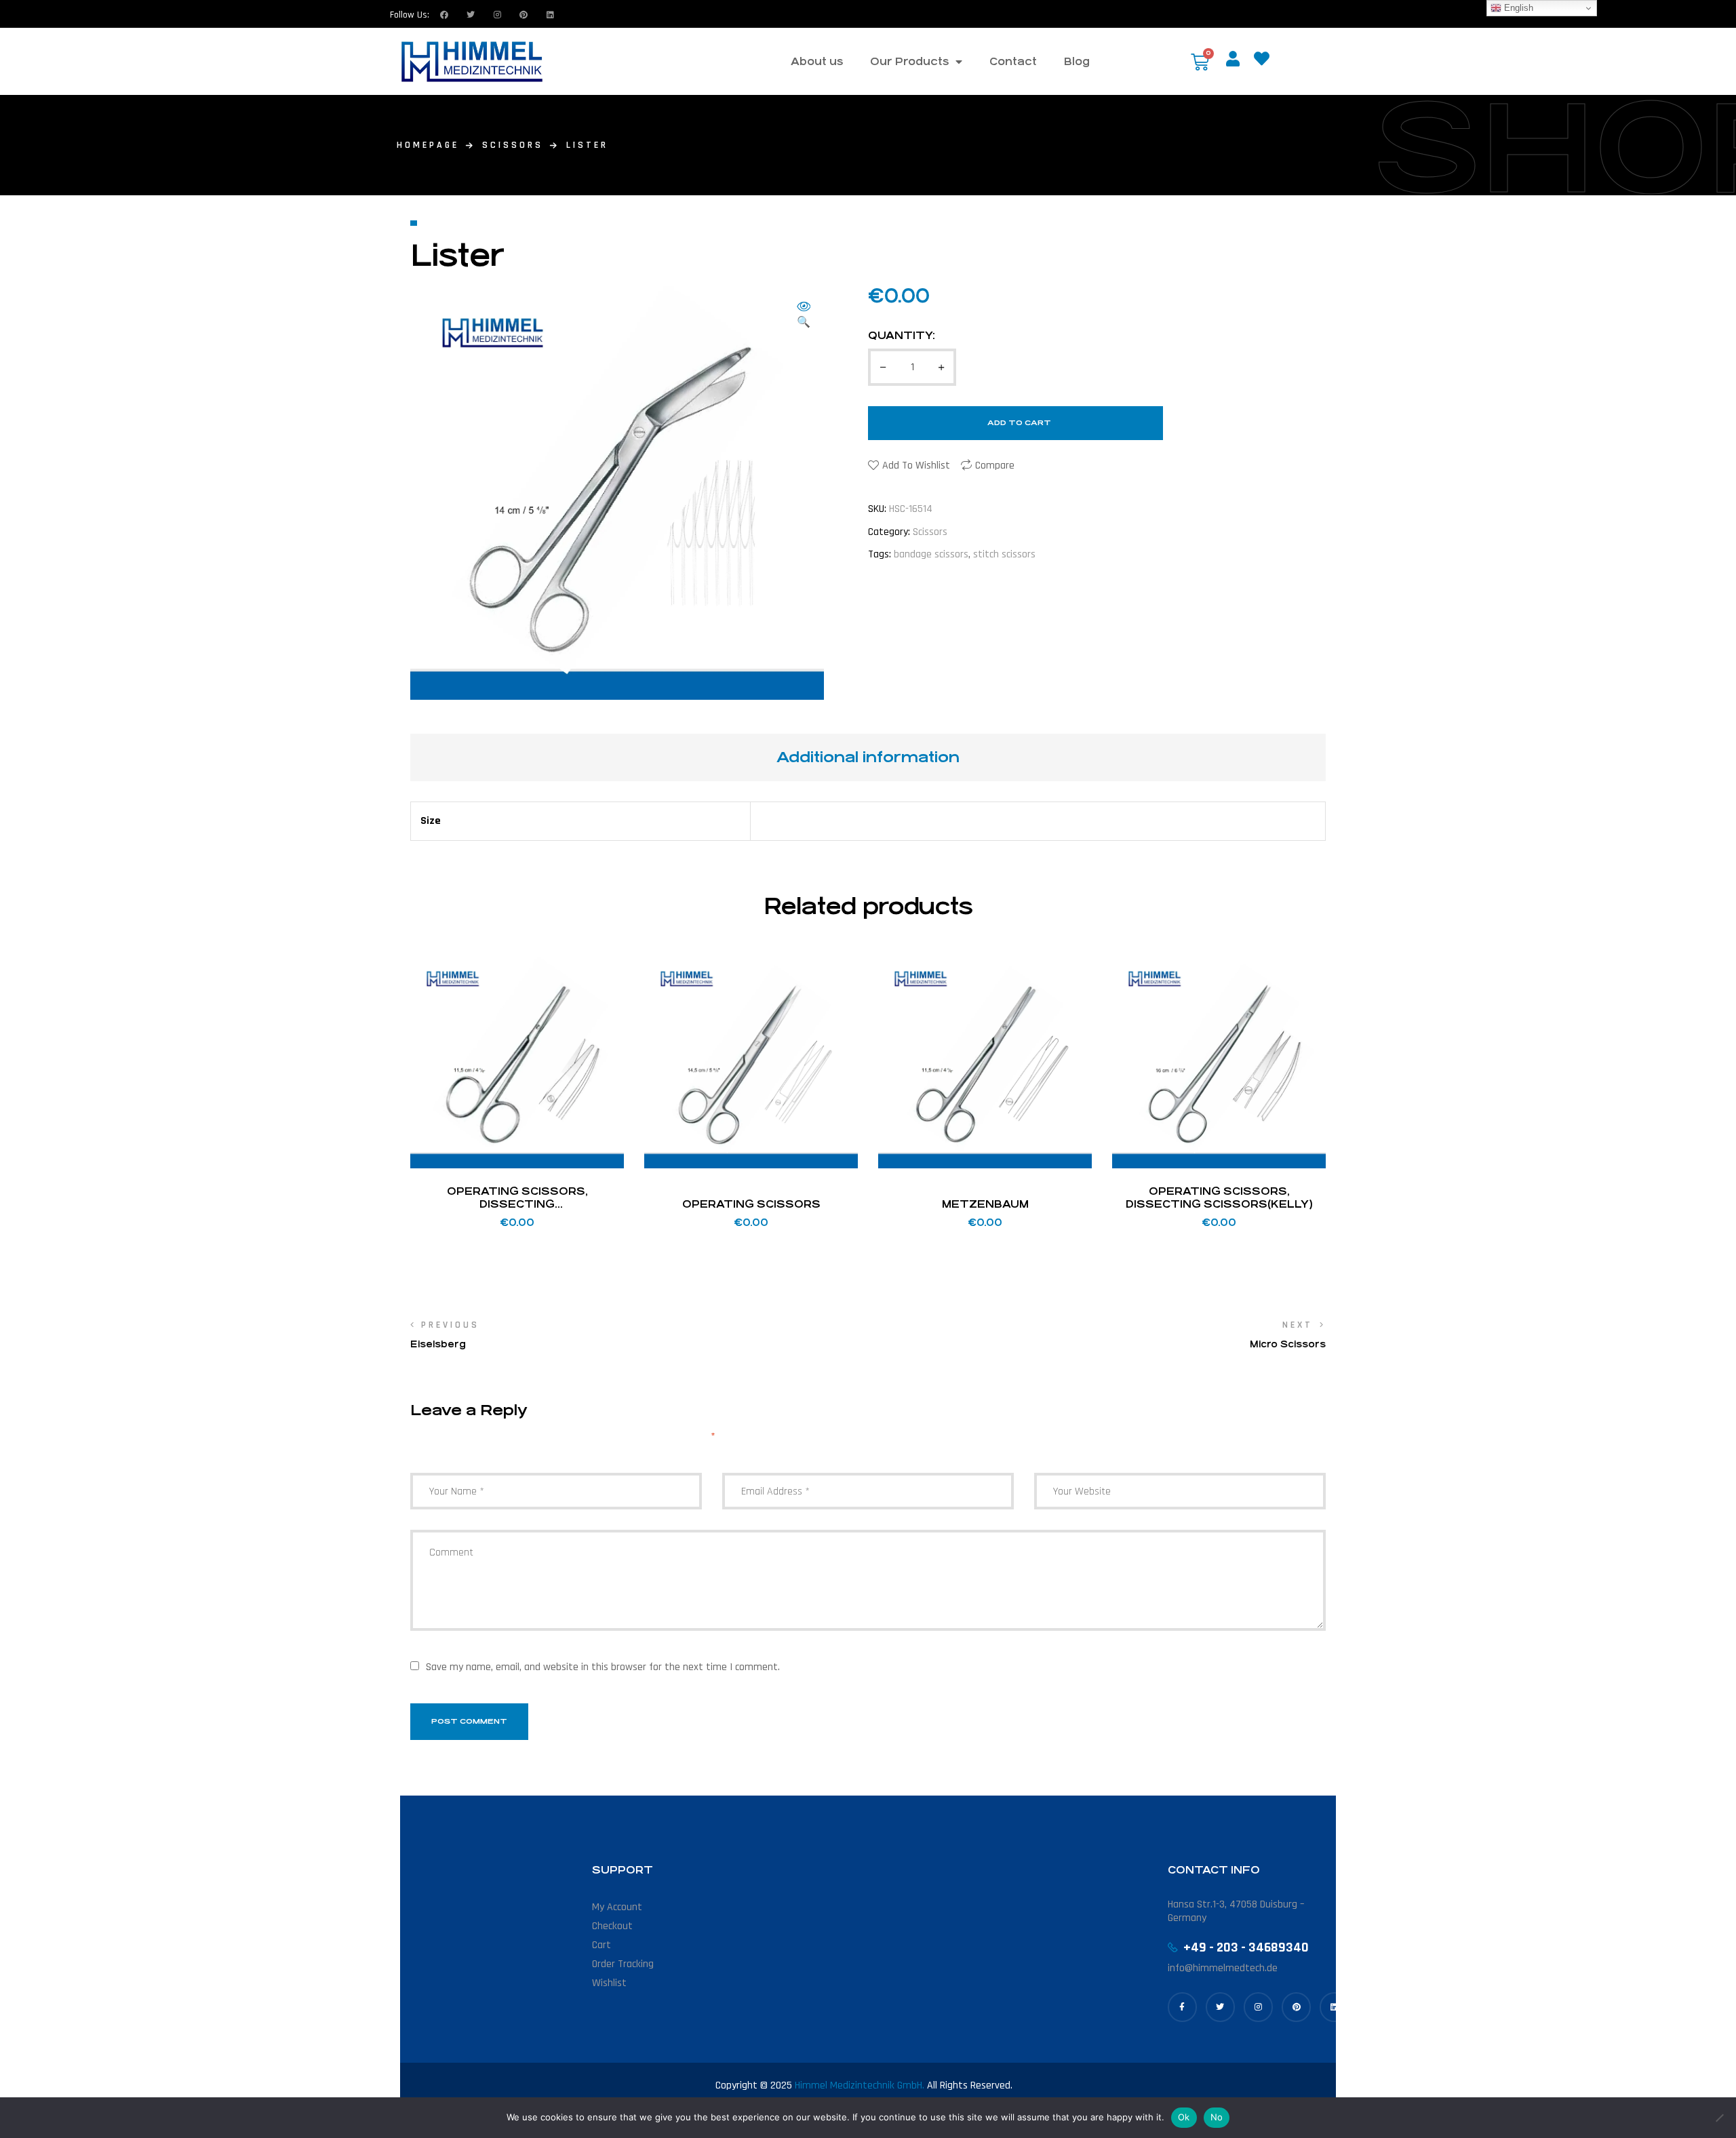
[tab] (868, 757)
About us (817, 61)
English (1517, 8)
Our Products (909, 61)
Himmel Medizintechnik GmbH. (860, 2085)
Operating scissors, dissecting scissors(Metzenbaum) (517, 1204)
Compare (995, 466)
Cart (601, 1945)
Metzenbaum (985, 1204)
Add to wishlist (916, 466)
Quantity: (902, 335)
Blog (1077, 61)
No (1217, 2117)
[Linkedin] (550, 15)
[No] (1719, 2118)
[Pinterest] (1296, 2007)
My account (617, 1907)
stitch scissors (1004, 554)
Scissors (513, 145)
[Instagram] (497, 15)
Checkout (612, 1926)
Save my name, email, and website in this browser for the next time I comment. (603, 1667)
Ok (1184, 2117)
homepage (428, 145)
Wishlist (609, 1983)
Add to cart (1019, 423)
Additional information (868, 757)
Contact (1013, 61)
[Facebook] (444, 15)
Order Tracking (623, 1964)
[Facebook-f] (1182, 2007)
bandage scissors (931, 554)
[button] (804, 316)
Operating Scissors (751, 1204)
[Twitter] (471, 15)
